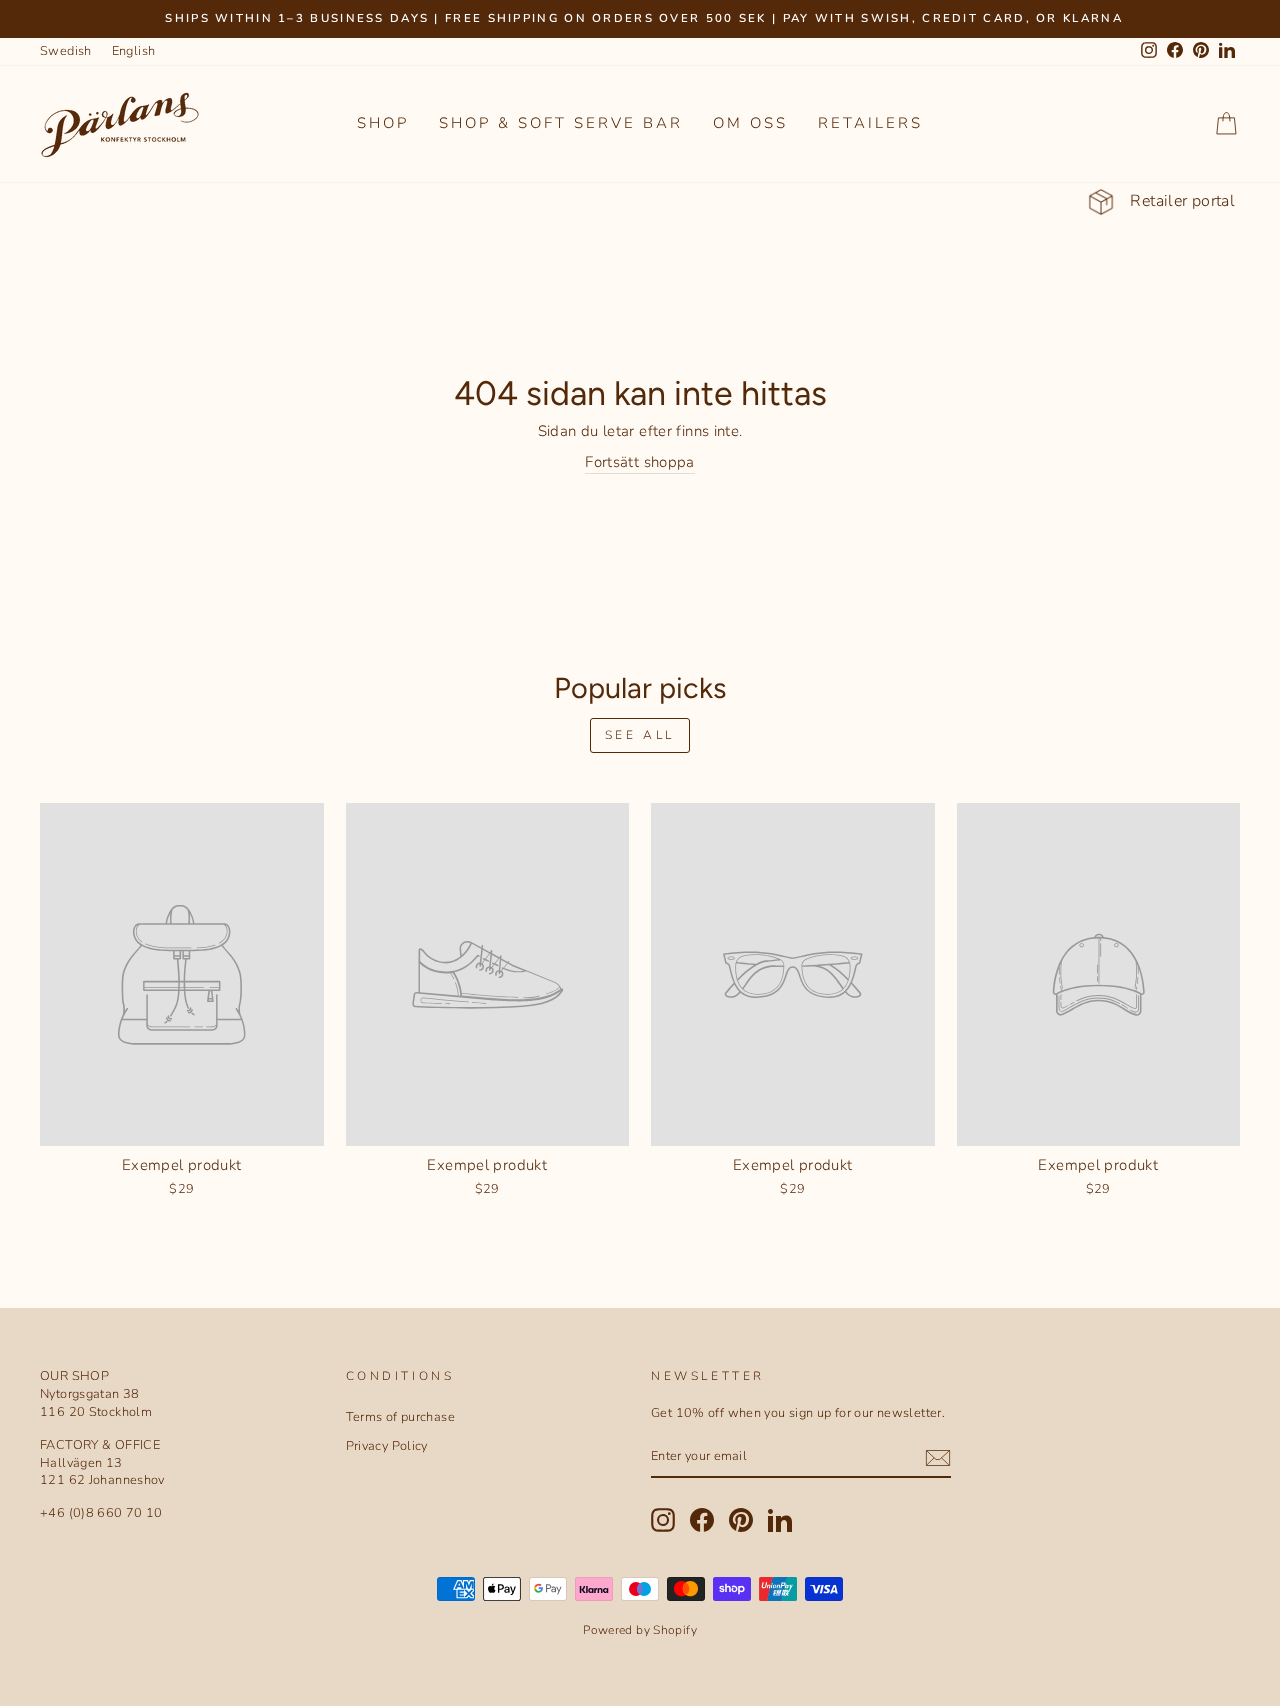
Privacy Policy (387, 1446)
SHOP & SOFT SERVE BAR (561, 123)
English (134, 51)
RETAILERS (870, 123)
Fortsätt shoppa (640, 462)
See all (640, 735)
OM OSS (750, 123)
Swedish (66, 51)
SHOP (383, 123)
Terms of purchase (400, 1417)
